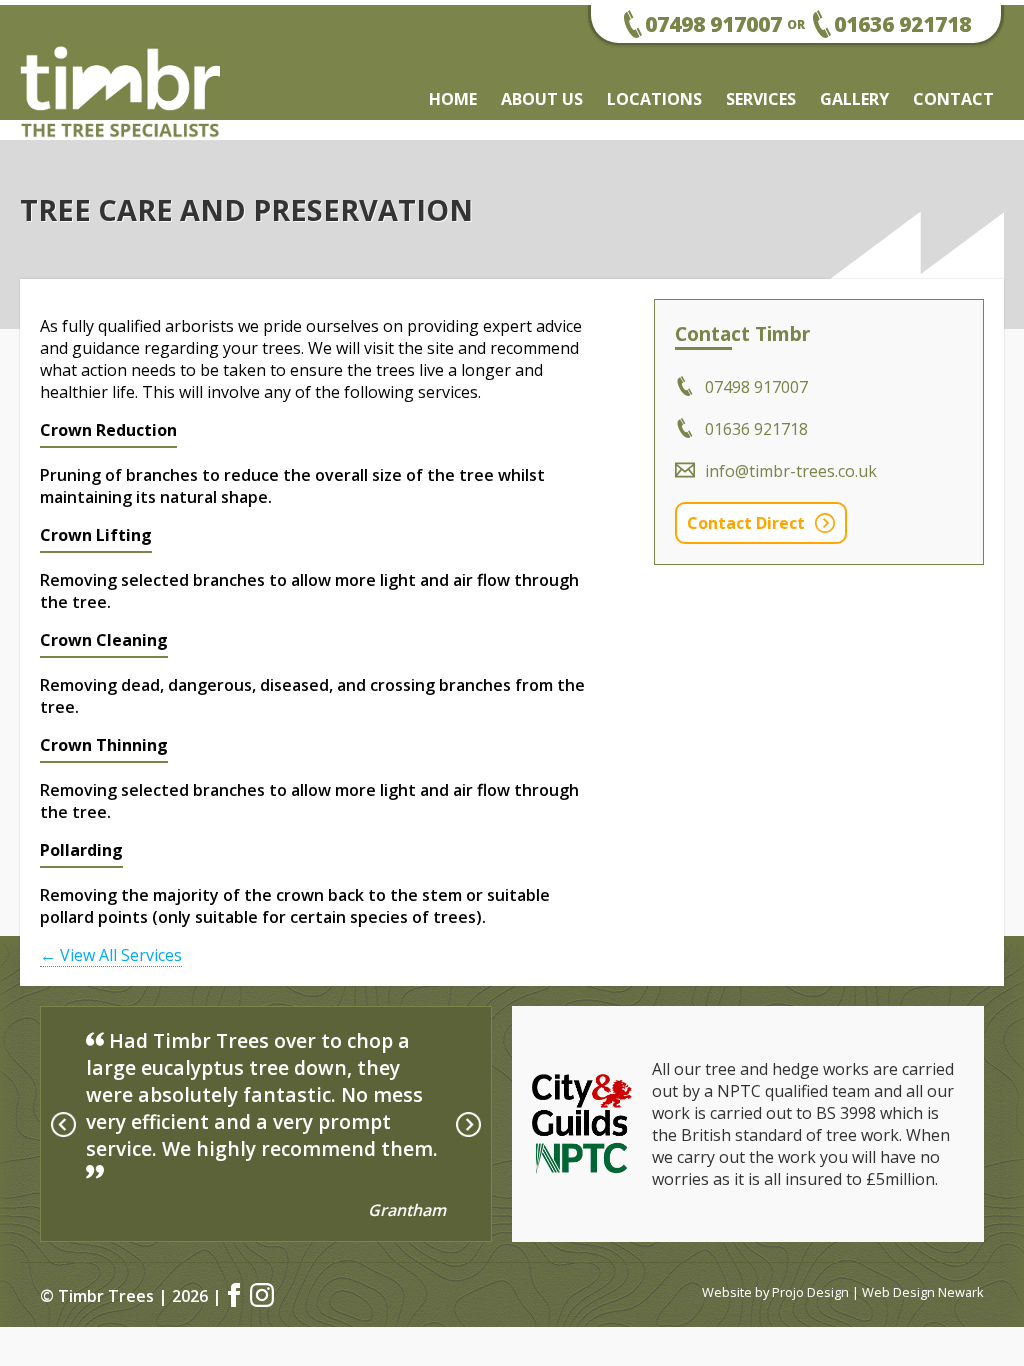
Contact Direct (746, 523)
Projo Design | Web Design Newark (878, 1292)
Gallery (854, 99)
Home (453, 99)
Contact (953, 99)
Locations (654, 99)
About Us (542, 99)
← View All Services (111, 955)
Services (761, 99)
